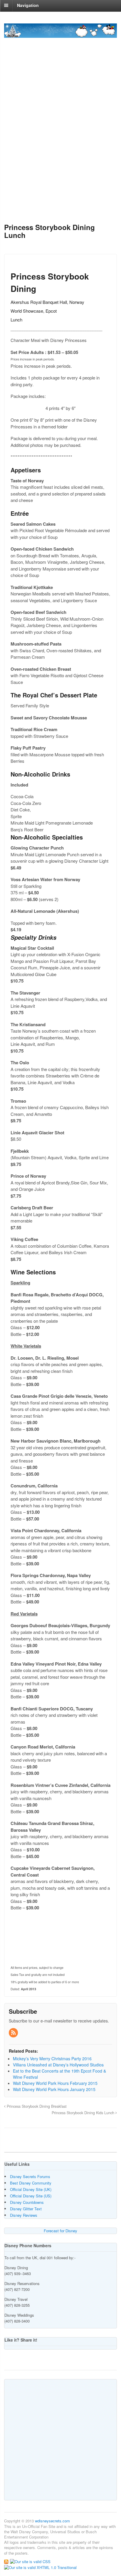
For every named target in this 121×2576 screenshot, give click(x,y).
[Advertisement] (60, 149)
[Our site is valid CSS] (30, 2561)
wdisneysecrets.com (52, 2521)
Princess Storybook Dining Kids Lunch (84, 2113)
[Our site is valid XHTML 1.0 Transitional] (40, 2567)
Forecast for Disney (60, 2231)
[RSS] (14, 2033)
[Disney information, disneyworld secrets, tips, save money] (60, 35)
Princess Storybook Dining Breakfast (36, 2106)
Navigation (28, 5)
